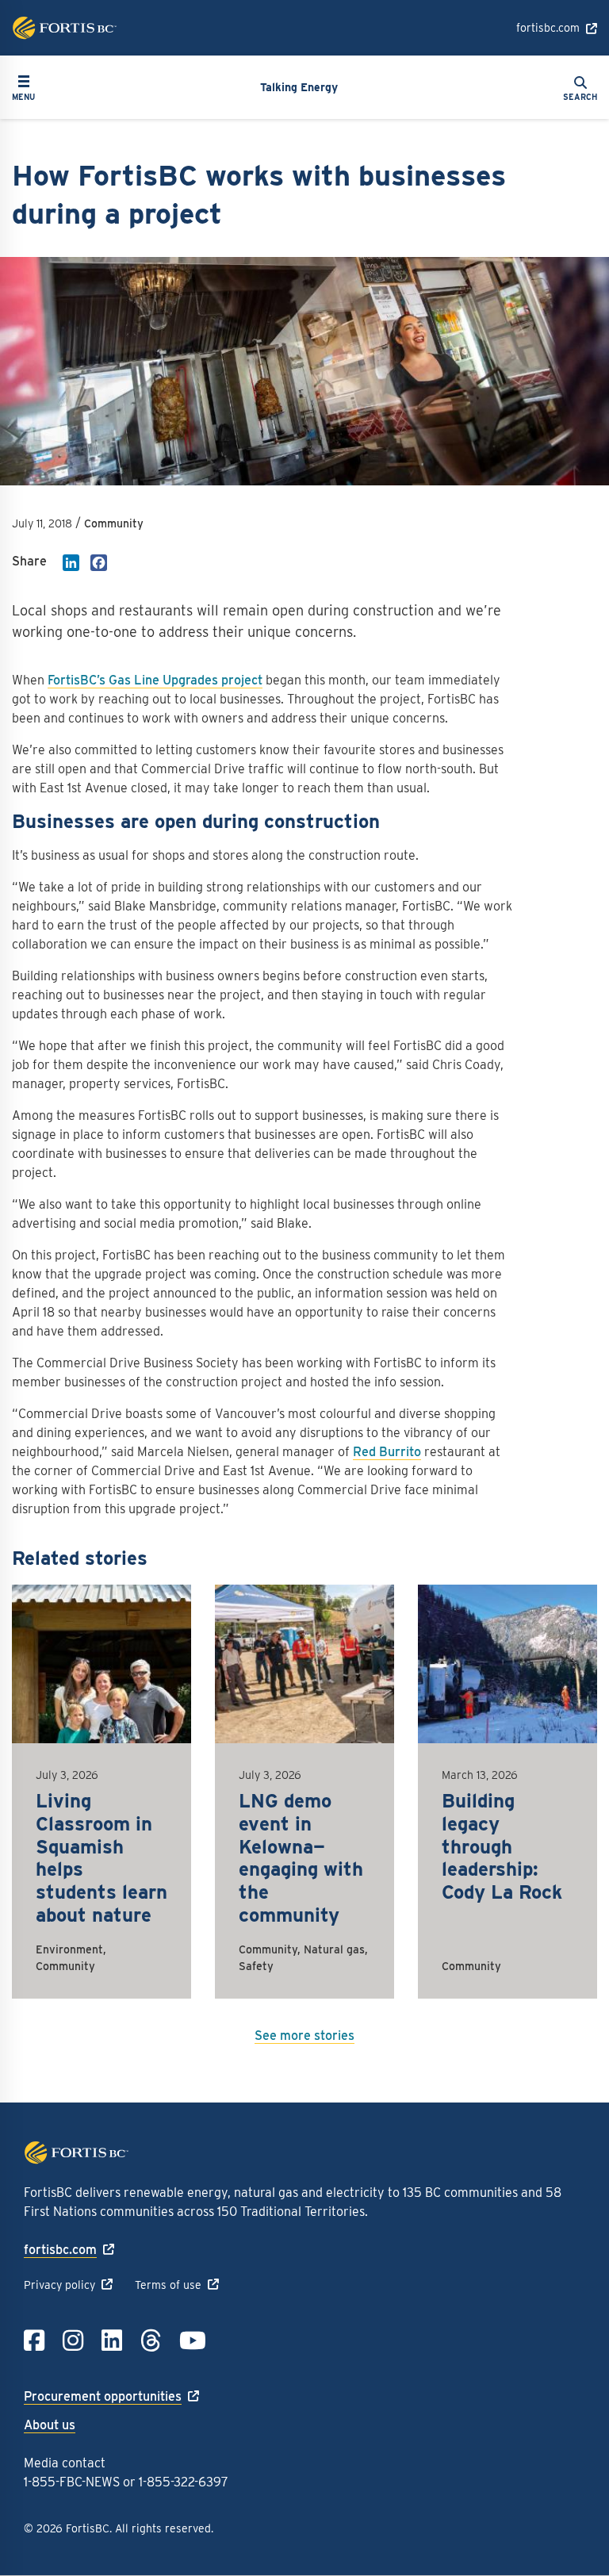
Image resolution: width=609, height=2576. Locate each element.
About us (50, 2425)
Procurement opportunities (103, 2396)
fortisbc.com (548, 28)
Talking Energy (299, 87)
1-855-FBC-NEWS (72, 2482)
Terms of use (168, 2285)
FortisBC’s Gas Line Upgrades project (155, 680)
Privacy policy (59, 2285)
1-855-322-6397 (184, 2482)
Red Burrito (387, 1452)
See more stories (304, 2035)
